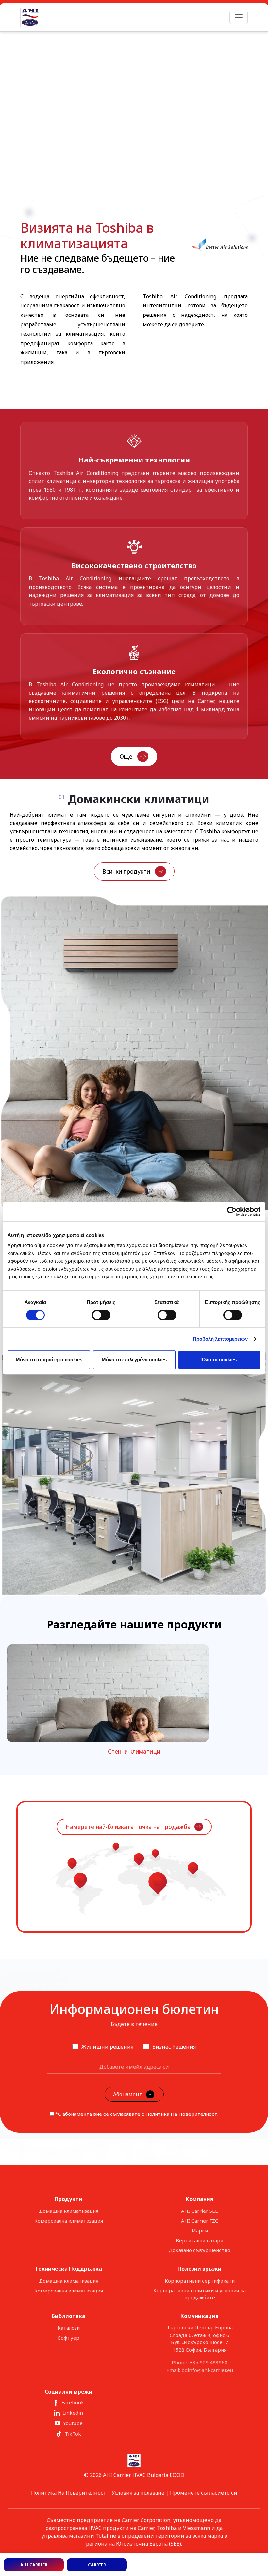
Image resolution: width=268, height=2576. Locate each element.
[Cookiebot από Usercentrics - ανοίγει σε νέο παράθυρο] (232, 1211)
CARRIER (97, 2565)
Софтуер (68, 2338)
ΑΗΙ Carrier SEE (200, 2211)
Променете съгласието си (204, 2493)
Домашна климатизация (69, 2211)
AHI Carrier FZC (200, 2221)
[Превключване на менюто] (239, 17)
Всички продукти (126, 871)
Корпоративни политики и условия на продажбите (200, 2294)
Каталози (69, 2328)
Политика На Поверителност (181, 2114)
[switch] (101, 1315)
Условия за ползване (138, 2493)
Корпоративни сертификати (200, 2281)
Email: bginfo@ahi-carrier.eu (200, 2370)
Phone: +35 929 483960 (200, 2362)
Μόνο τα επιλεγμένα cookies (134, 1360)
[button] (13, 113)
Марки (200, 2230)
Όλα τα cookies (219, 1360)
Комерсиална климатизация (69, 2221)
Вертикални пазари (200, 2240)
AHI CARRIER (34, 2565)
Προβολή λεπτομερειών (220, 1339)
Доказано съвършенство (200, 2250)
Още (126, 756)
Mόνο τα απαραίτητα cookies (49, 1360)
